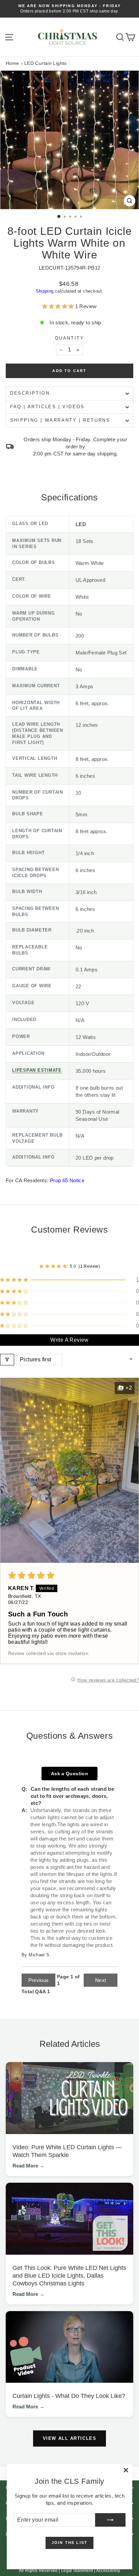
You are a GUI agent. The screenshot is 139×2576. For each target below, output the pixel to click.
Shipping (45, 291)
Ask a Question (69, 1774)
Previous (39, 1980)
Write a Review (69, 1340)
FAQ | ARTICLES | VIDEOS (47, 407)
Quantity (70, 338)
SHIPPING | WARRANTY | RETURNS (60, 420)
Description (30, 393)
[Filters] (7, 1360)
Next (101, 1980)
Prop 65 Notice (67, 1180)
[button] (59, 306)
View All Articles (70, 2438)
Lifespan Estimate (37, 1070)
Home (12, 63)
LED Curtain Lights (46, 63)
